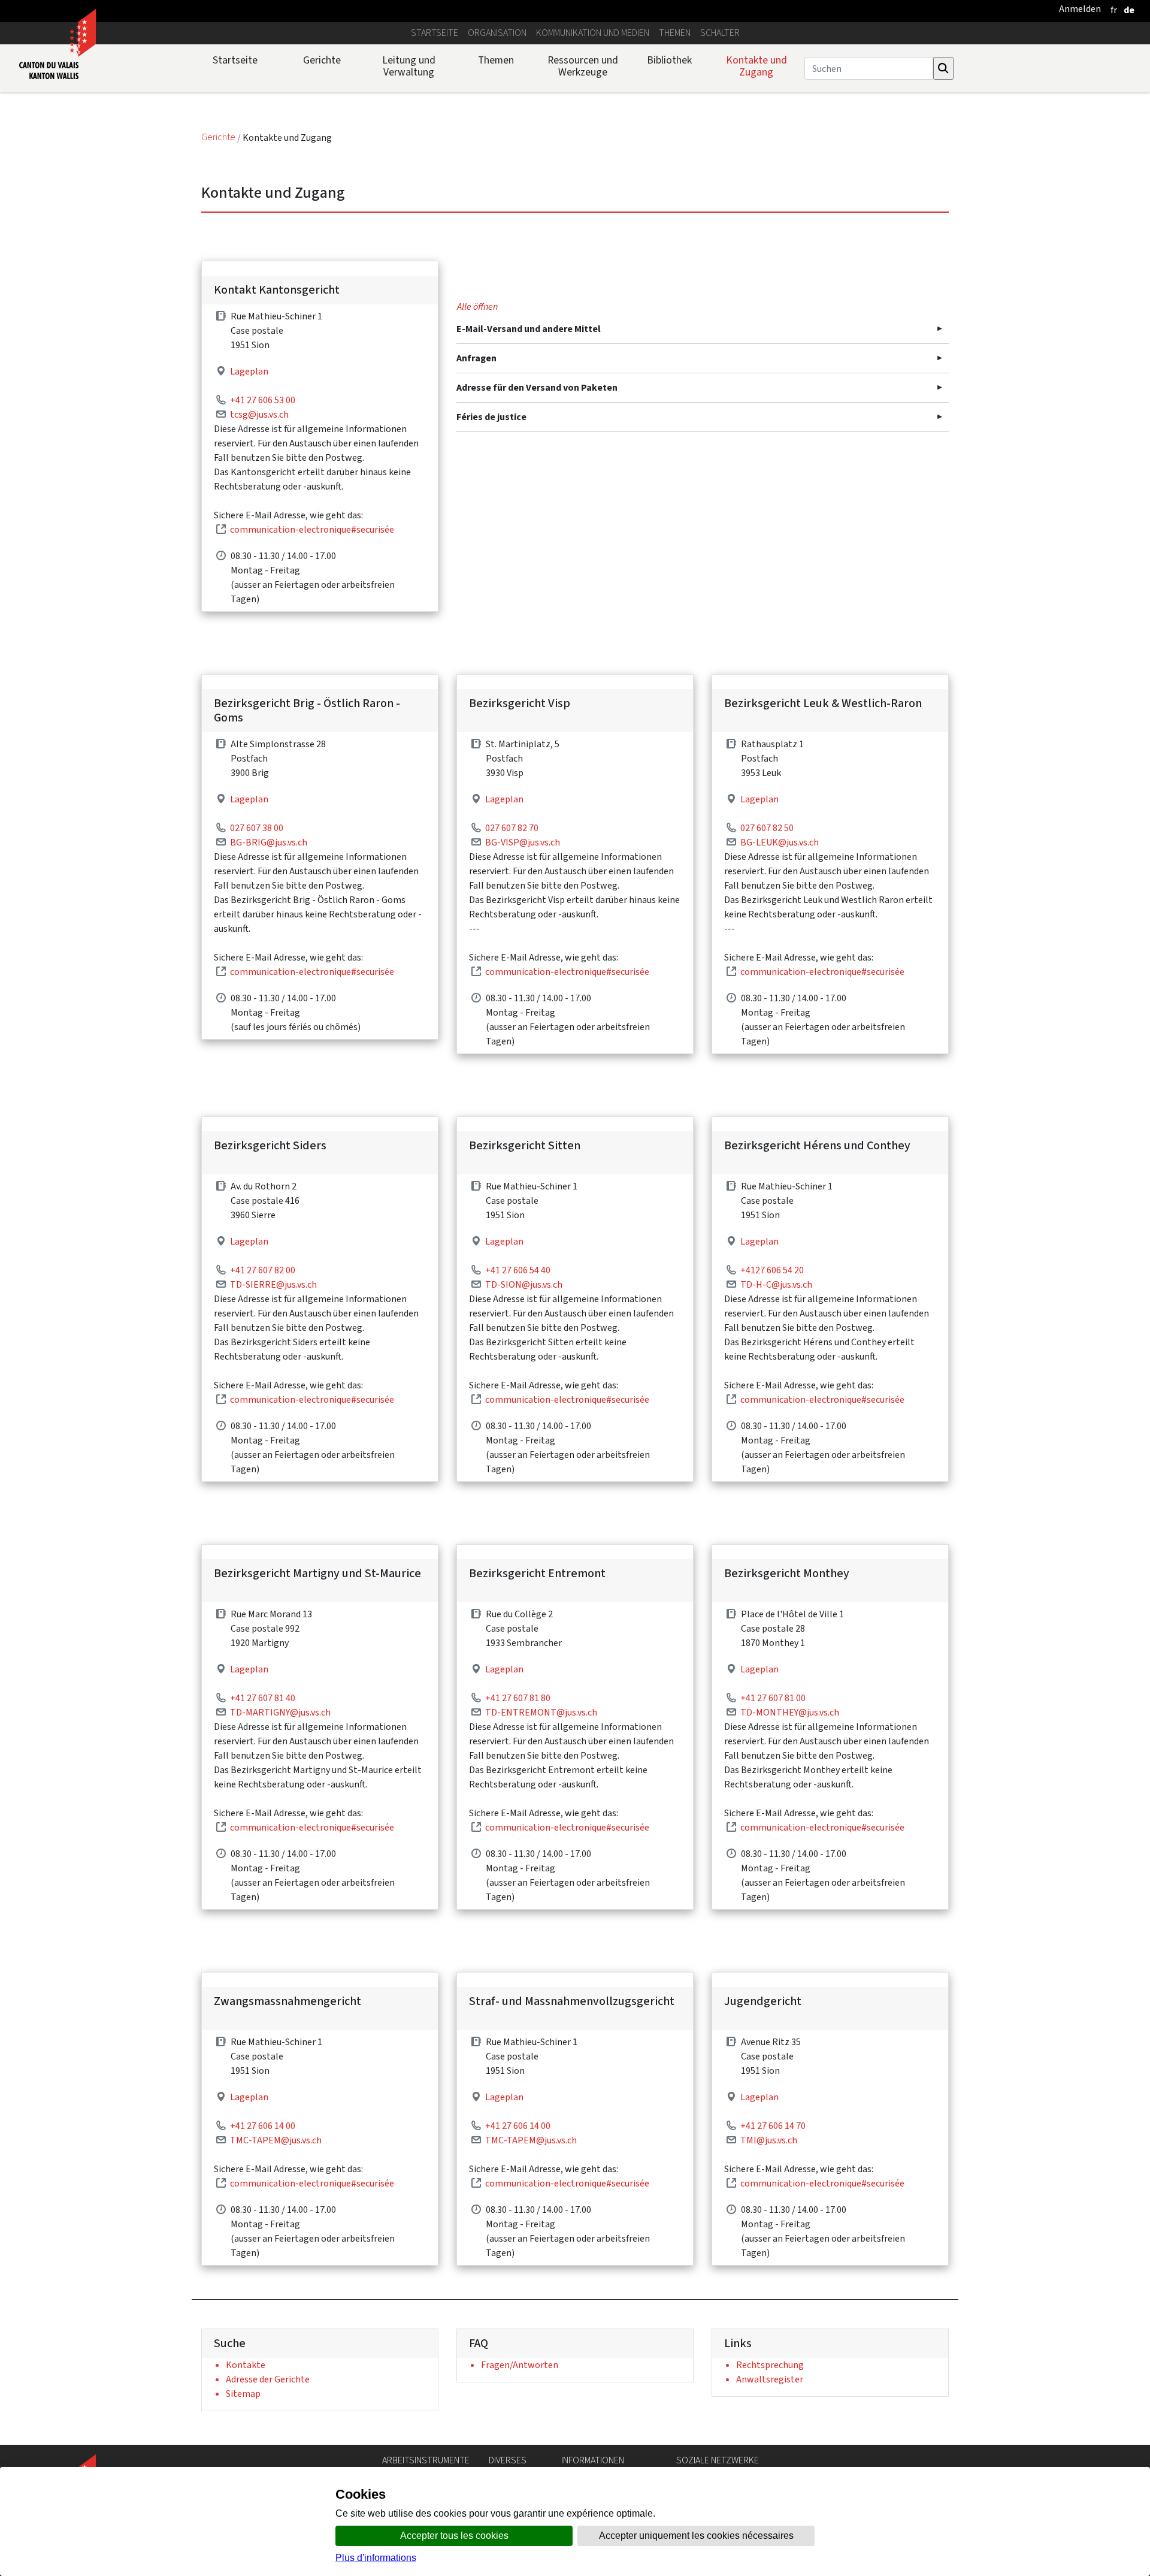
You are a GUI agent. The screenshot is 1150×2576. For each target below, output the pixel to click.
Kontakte (246, 2365)
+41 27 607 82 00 (263, 1270)
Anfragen (476, 358)
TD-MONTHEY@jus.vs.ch (790, 1712)
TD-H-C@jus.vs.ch (776, 1284)
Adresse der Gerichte (268, 2379)
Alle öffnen (477, 306)
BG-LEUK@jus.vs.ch (780, 842)
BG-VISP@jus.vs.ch (523, 842)
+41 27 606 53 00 (263, 400)
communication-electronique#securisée (312, 529)
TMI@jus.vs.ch (769, 2140)
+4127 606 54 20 (772, 1270)
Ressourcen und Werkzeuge (583, 66)
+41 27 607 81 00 (773, 1698)
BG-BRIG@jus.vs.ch (269, 842)
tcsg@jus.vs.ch (259, 414)
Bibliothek (669, 60)
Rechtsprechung (770, 2365)
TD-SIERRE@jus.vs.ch (273, 1284)
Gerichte (322, 60)
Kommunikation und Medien (593, 33)
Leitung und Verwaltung (409, 66)
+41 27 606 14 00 (263, 2126)
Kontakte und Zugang (756, 66)
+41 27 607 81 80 (518, 1698)
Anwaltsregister (770, 2379)
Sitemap (243, 2394)
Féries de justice (491, 417)
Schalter (720, 33)
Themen (675, 33)
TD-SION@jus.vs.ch (524, 1284)
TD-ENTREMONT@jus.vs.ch (541, 1712)
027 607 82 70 (512, 828)
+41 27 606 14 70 (773, 2126)
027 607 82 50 (767, 828)
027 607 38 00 (257, 828)
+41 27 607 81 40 (263, 1698)
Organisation (497, 33)
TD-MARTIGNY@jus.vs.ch (280, 1712)
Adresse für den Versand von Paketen (537, 387)
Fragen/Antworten (520, 2365)
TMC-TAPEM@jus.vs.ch (276, 2140)
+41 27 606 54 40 (518, 1270)
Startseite (435, 33)
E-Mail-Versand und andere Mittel (529, 329)
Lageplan (249, 371)
